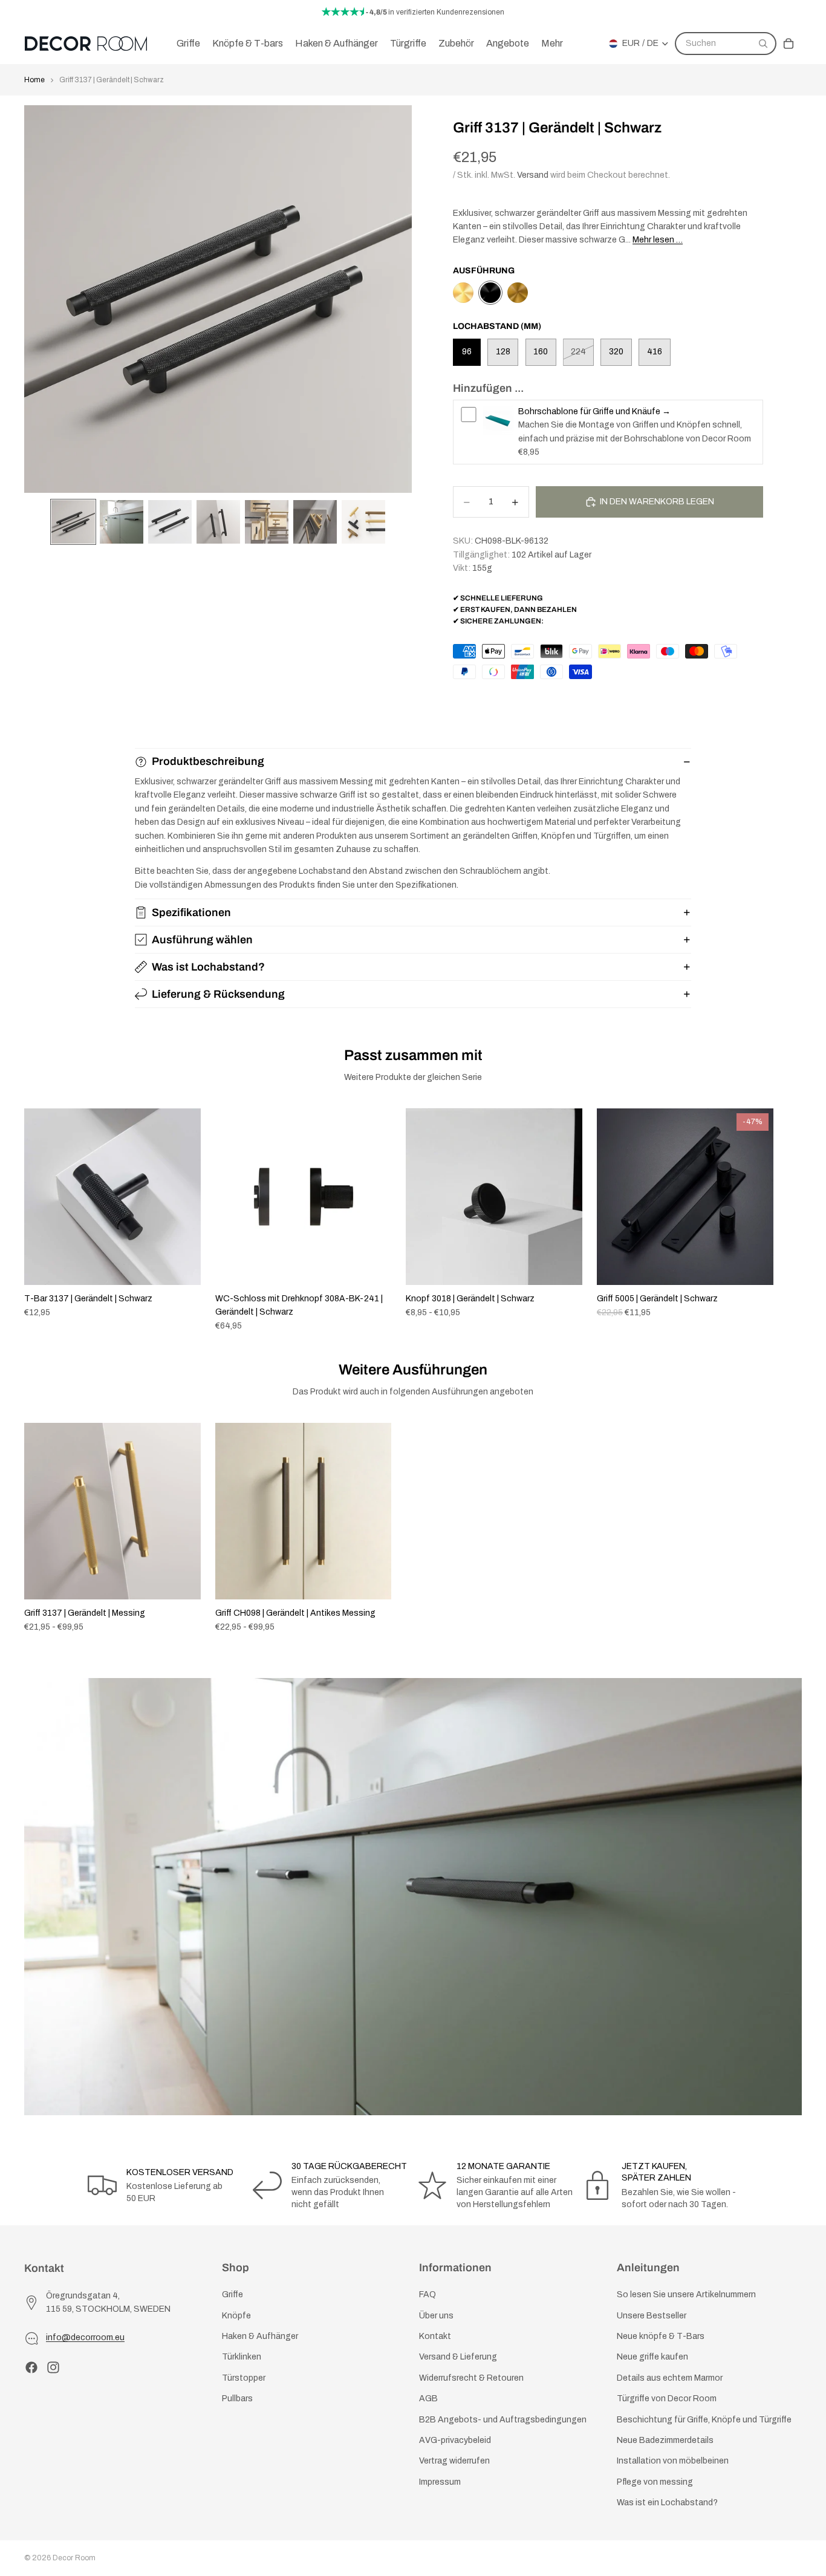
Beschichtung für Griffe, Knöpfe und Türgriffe (704, 2420)
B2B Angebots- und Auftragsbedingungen (503, 2420)
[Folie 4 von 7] (218, 522)
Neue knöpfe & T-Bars (661, 2336)
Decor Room (74, 2558)
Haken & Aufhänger (260, 2336)
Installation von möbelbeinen (673, 2461)
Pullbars (237, 2399)
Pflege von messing (655, 2482)
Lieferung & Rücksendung (218, 994)
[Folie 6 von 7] (315, 522)
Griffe (233, 2295)
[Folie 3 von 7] (170, 522)
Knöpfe (236, 2316)
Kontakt (435, 2336)
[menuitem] (552, 44)
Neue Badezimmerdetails (665, 2440)
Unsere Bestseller (652, 2316)
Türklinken (242, 2357)
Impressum (440, 2482)
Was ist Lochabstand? (208, 967)
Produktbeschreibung (208, 761)
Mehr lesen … (658, 240)
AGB (428, 2399)
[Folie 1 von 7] (73, 522)
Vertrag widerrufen (454, 2461)
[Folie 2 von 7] (122, 522)
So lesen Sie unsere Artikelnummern (686, 2295)
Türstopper (244, 2378)
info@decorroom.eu (85, 2338)
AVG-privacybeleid (455, 2440)
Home (34, 80)
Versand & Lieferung (458, 2357)
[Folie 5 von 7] (267, 522)
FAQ (428, 2295)
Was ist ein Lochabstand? (667, 2503)
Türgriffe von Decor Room (667, 2399)
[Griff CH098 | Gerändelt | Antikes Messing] (518, 293)
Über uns (436, 2316)
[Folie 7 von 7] (363, 522)
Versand (533, 175)
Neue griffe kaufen (652, 2357)
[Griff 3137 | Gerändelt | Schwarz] (490, 293)
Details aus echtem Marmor (670, 2378)
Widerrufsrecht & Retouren (471, 2378)
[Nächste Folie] (789, 1220)
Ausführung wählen (202, 940)
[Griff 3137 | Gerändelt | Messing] (463, 293)
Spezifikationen (191, 912)
